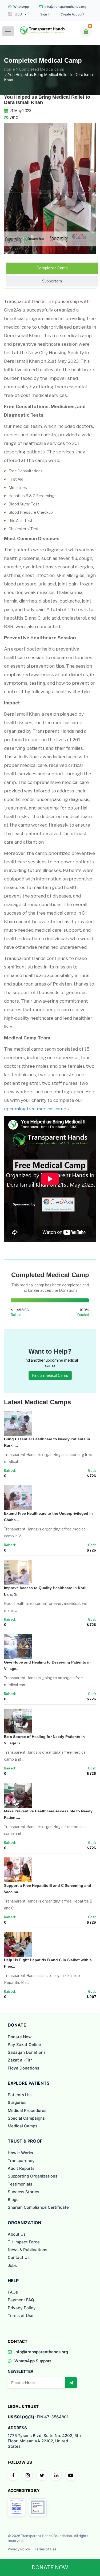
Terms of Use (21, 2316)
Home (9, 69)
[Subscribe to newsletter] (71, 2383)
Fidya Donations (23, 2068)
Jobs (12, 2265)
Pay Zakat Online (24, 2045)
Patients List (20, 2095)
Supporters (52, 281)
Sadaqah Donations (27, 2052)
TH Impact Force (24, 2242)
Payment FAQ (21, 2300)
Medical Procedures (27, 2110)
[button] (11, 189)
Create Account (72, 14)
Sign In (45, 14)
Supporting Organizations (33, 2176)
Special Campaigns (26, 2118)
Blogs (13, 2200)
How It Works (20, 2153)
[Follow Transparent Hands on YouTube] (71, 2475)
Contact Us (19, 2257)
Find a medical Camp (50, 1375)
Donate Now (20, 2037)
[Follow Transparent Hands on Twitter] (42, 2475)
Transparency (21, 2161)
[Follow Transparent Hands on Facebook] (13, 2475)
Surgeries (17, 2102)
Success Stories (23, 2192)
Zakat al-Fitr (20, 2060)
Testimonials (20, 2184)
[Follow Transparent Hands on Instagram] (27, 2475)
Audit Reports (21, 2168)
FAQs (13, 2292)
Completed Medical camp (42, 69)
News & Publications (27, 2250)
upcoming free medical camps (36, 1109)
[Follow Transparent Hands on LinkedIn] (56, 2475)
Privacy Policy (22, 2308)
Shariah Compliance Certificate (38, 2207)
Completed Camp (52, 268)
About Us (17, 2234)
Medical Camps (23, 2126)
